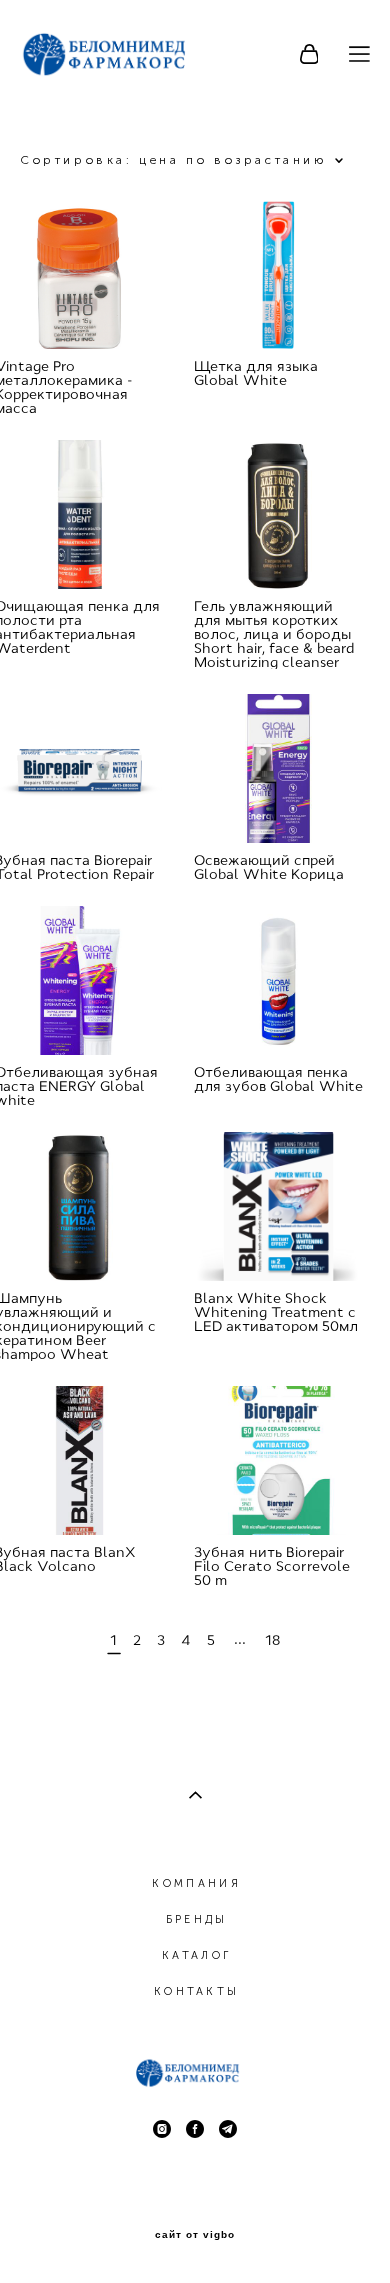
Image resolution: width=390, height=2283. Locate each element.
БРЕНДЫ (197, 1919)
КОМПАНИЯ (196, 1883)
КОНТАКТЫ (196, 1991)
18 (272, 1640)
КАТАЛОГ (196, 1955)
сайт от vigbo (195, 2235)
